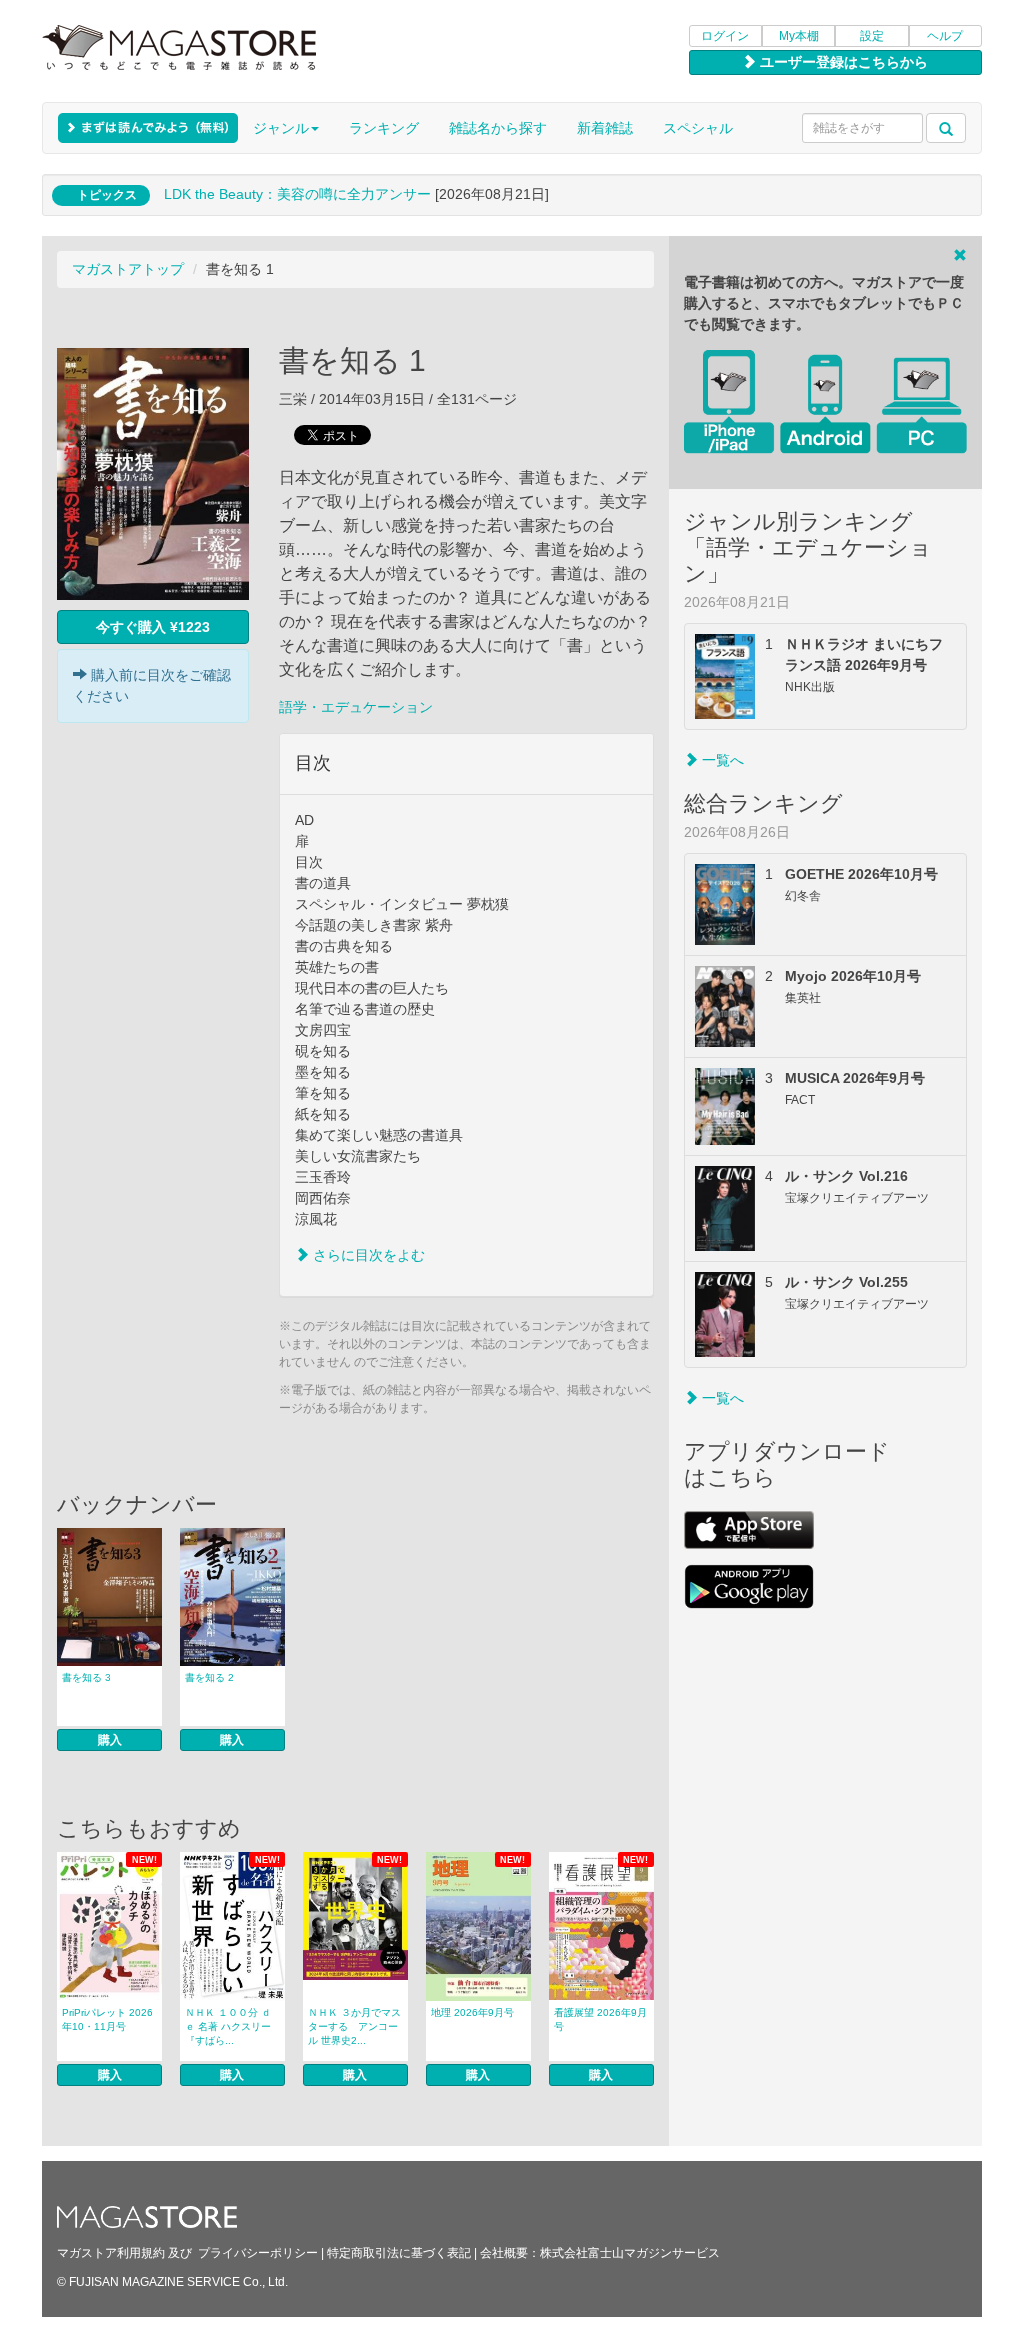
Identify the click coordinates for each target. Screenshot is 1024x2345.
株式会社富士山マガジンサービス (630, 2253)
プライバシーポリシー (258, 2253)
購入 (110, 1740)
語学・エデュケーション (356, 707)
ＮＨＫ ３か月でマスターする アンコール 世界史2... (354, 2026)
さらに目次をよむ (367, 1255)
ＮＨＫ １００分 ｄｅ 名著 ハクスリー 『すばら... (228, 2026)
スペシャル (698, 128)
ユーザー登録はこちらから (842, 62)
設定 (872, 36)
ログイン (725, 36)
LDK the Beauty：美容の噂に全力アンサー (297, 194)
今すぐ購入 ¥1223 (153, 627)
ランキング (384, 128)
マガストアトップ (128, 269)
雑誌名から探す (498, 128)
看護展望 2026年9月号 (600, 2019)
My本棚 (799, 36)
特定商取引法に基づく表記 (399, 2253)
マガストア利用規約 (111, 2253)
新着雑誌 (605, 128)
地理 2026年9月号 (472, 2012)
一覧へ (721, 760)
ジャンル (281, 128)
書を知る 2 (209, 1677)
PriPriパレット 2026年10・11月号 (107, 2019)
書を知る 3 (86, 1677)
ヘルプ (945, 36)
